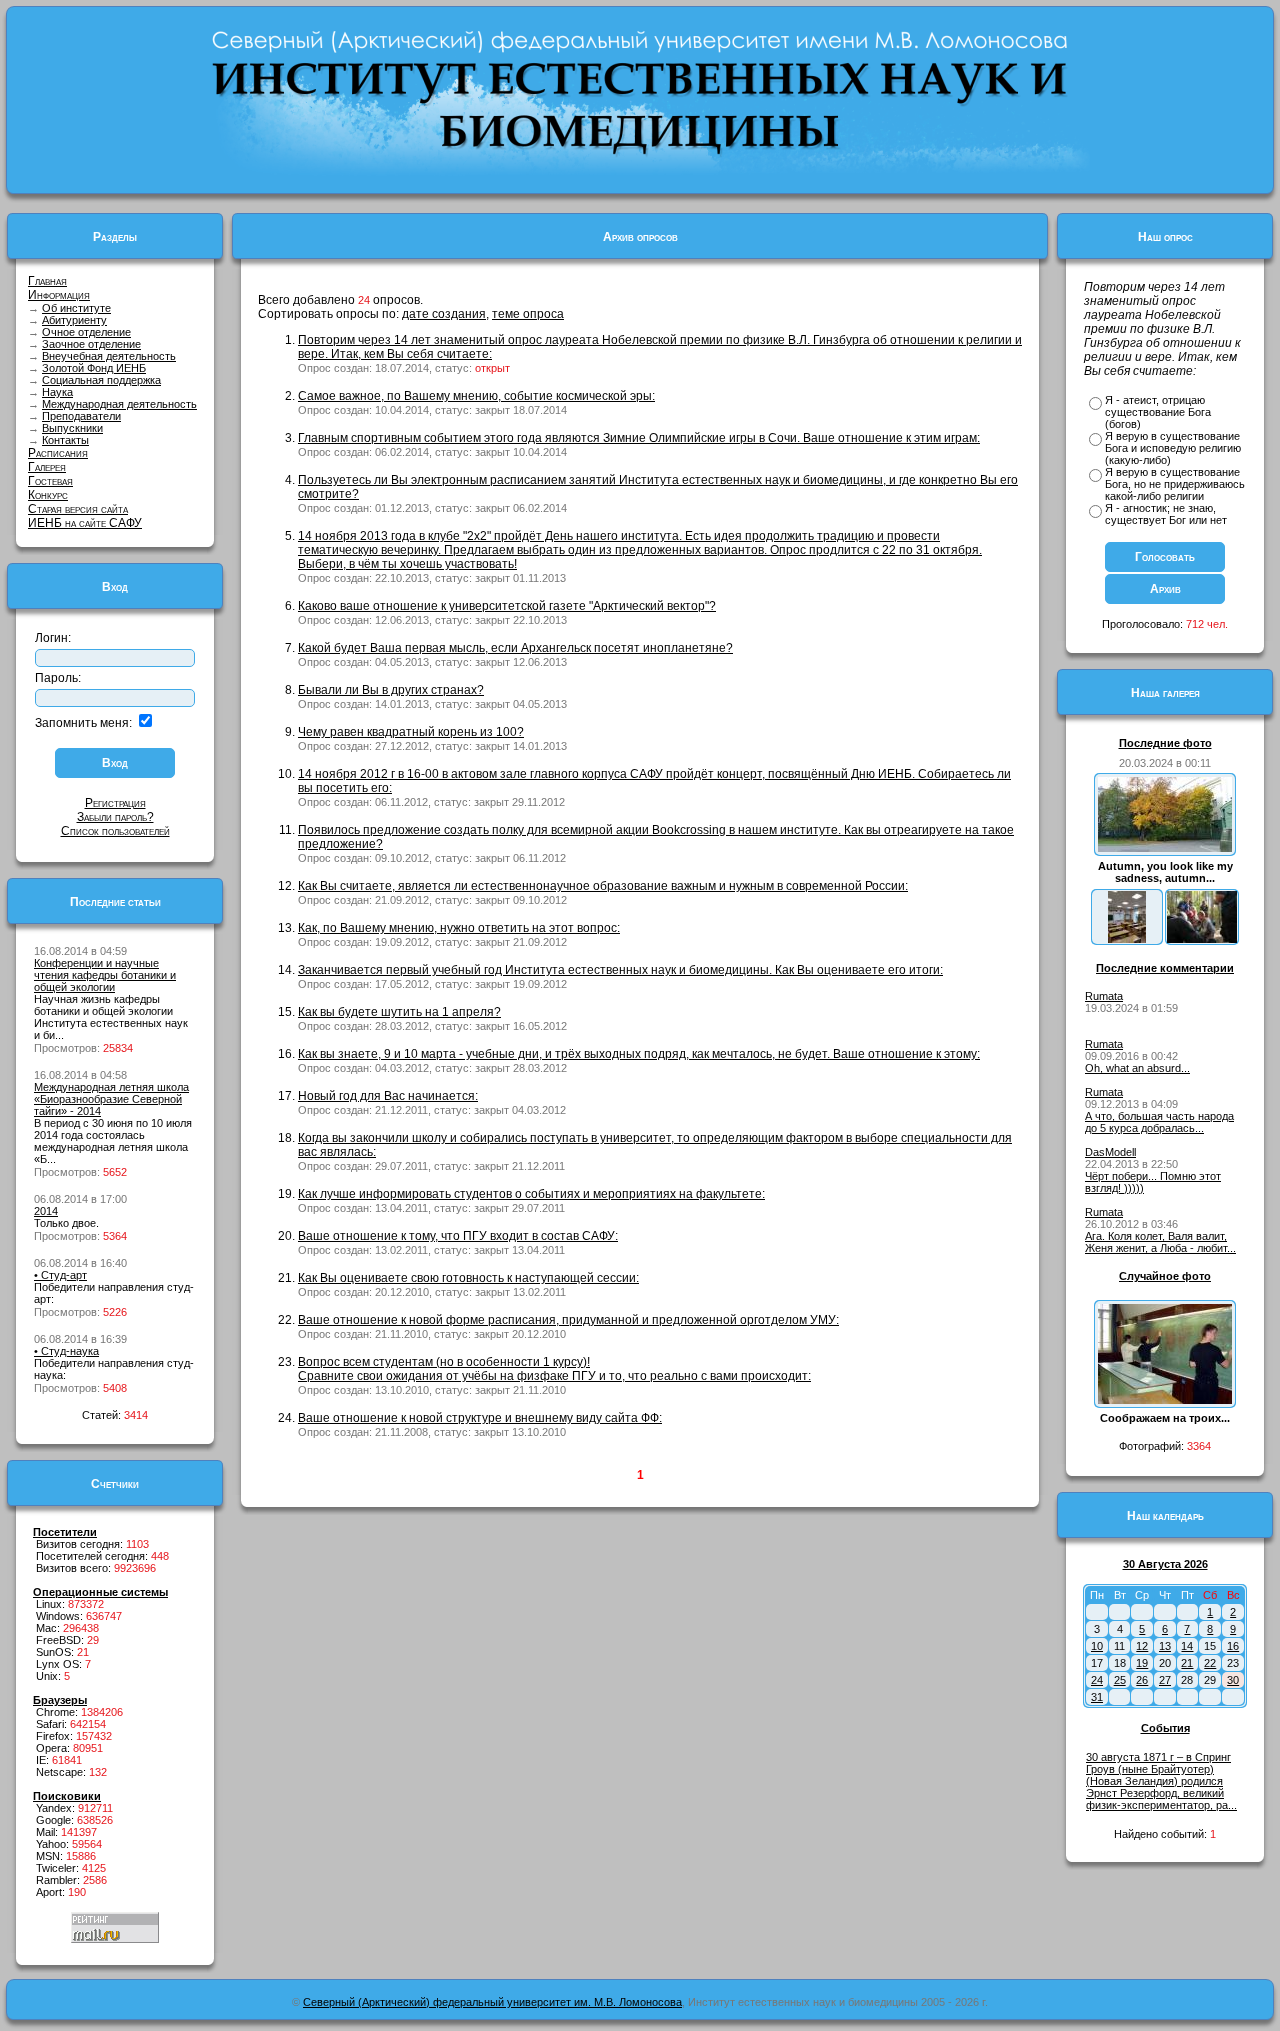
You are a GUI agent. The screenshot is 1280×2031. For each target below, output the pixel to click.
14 (1187, 1646)
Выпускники (72, 428)
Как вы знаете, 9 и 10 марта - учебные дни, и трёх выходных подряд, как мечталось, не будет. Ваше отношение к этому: (639, 1054)
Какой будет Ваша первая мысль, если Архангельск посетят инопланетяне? (515, 648)
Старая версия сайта (78, 509)
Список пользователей (115, 831)
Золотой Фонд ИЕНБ (94, 368)
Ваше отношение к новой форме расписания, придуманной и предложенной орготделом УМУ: (568, 1320)
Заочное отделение (91, 344)
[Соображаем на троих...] (1165, 1400)
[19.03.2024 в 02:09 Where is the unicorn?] (1127, 939)
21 (1187, 1663)
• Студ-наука (66, 1351)
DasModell (1110, 1152)
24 (1097, 1680)
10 (1097, 1646)
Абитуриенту (74, 320)
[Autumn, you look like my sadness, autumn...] (1165, 848)
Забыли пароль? (115, 817)
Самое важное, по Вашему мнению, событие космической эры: (476, 396)
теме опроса (528, 314)
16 (1233, 1646)
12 (1142, 1646)
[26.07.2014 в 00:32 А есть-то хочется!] (1202, 939)
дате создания (444, 314)
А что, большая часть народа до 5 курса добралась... (1159, 1122)
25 (1120, 1680)
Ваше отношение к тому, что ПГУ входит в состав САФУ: (458, 1236)
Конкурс (48, 495)
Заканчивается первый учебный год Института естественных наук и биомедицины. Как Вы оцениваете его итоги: (620, 970)
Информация (59, 295)
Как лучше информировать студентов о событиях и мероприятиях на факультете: (531, 1194)
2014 (46, 1211)
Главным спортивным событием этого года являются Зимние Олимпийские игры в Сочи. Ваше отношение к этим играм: (639, 438)
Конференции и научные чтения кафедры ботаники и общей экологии (105, 975)
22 (1210, 1663)
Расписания (58, 453)
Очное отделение (86, 332)
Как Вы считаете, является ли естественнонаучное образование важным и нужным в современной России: (603, 886)
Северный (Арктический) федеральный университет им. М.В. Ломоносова (492, 2002)
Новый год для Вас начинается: (388, 1096)
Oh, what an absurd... (1137, 1068)
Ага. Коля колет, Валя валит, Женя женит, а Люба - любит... (1160, 1242)
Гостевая (50, 481)
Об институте (76, 308)
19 (1142, 1663)
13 (1165, 1646)
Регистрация (115, 803)
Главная (47, 281)
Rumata (1104, 996)
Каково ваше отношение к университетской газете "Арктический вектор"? (507, 606)
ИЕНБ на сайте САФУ (85, 523)
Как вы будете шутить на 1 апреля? (399, 1012)
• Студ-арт (60, 1275)
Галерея (47, 467)
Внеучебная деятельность (109, 356)
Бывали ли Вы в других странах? (391, 690)
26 (1142, 1680)
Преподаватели (81, 416)
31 (1097, 1697)
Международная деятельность (119, 404)
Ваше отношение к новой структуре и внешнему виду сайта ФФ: (480, 1418)
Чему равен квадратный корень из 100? (411, 732)
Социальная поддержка (101, 380)
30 (1233, 1680)
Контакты (65, 440)
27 (1165, 1680)
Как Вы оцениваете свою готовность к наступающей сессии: (468, 1278)
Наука (57, 392)
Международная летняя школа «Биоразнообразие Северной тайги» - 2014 (111, 1099)
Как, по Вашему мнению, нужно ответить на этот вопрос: (459, 928)
